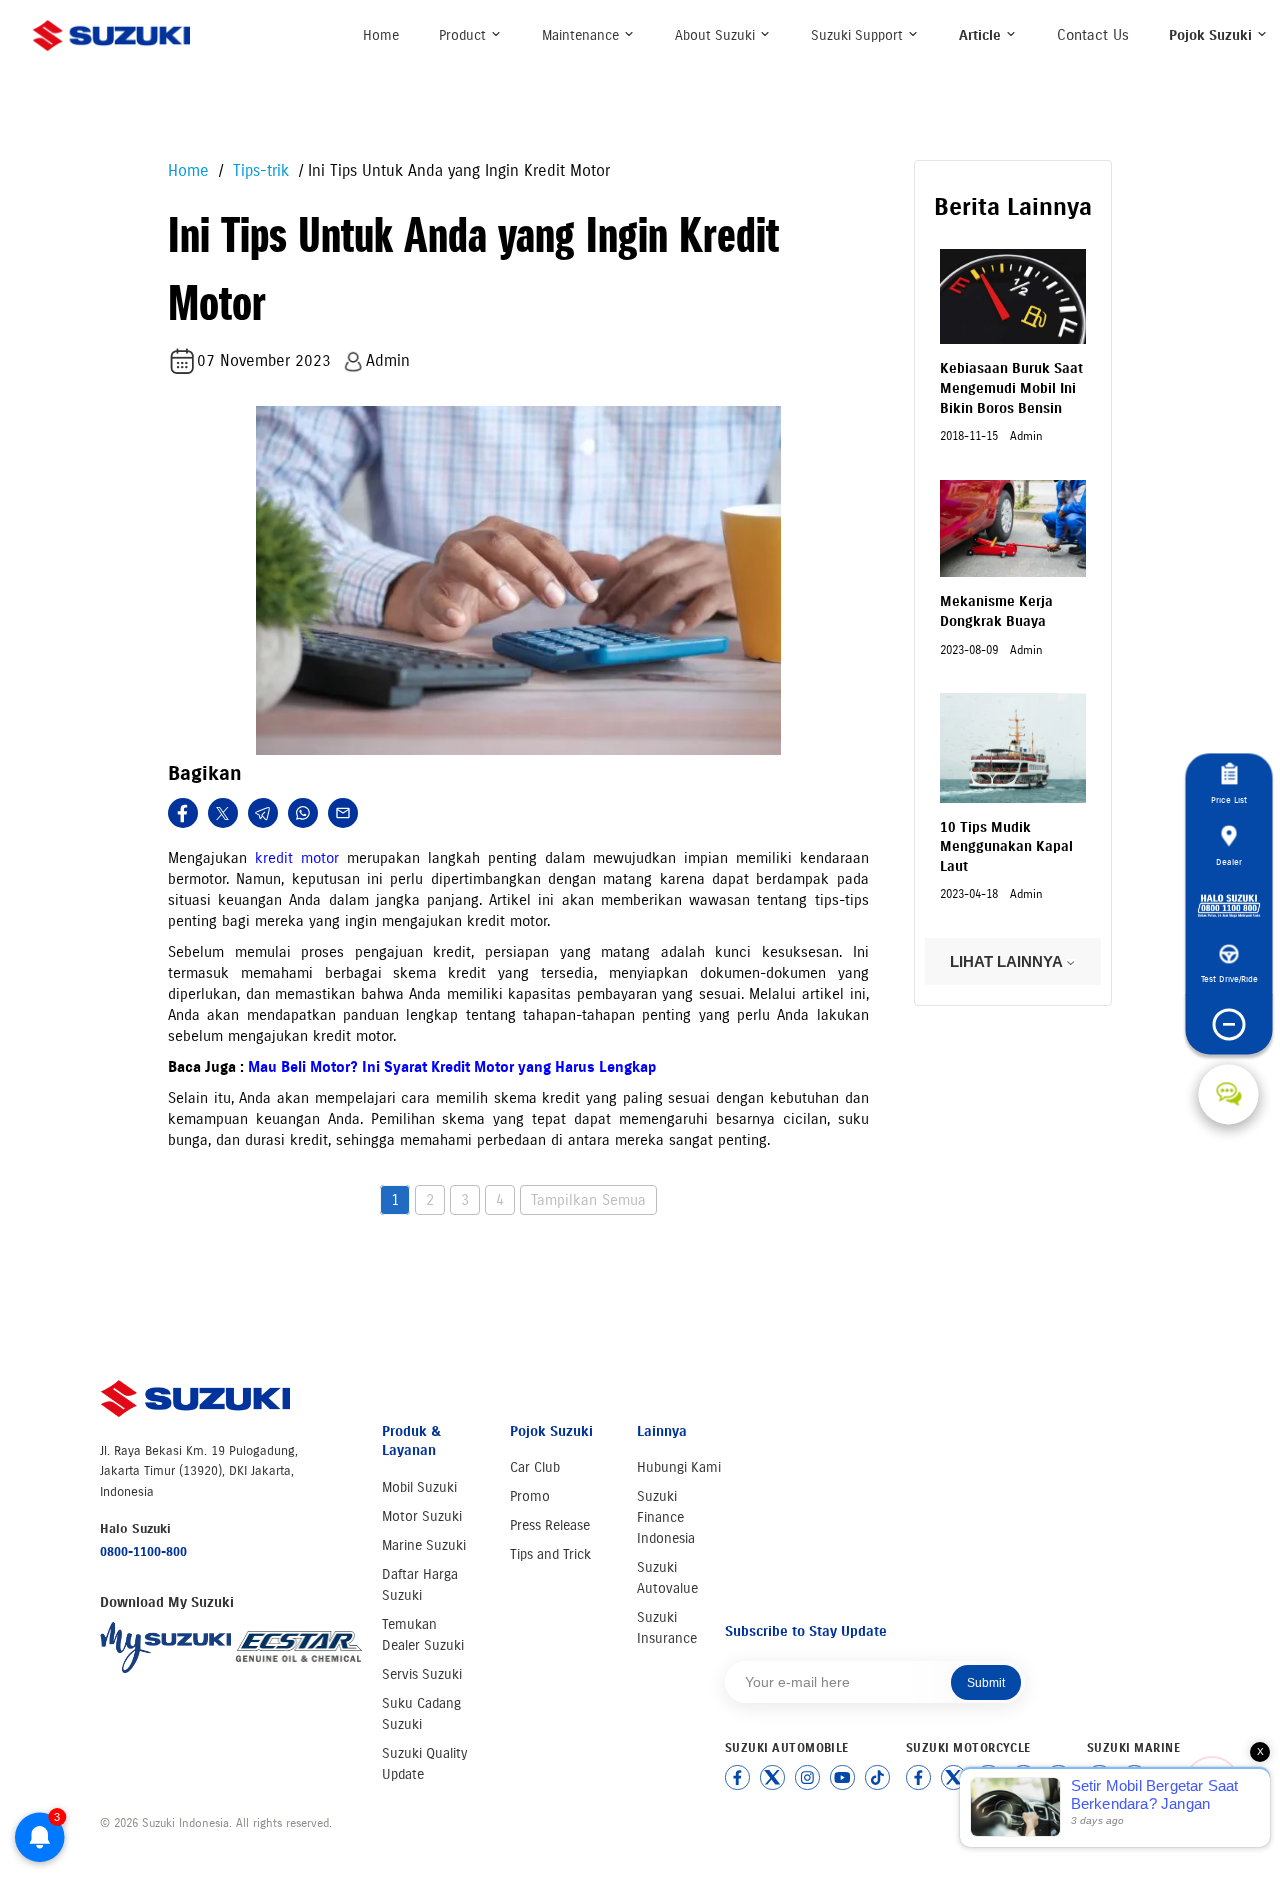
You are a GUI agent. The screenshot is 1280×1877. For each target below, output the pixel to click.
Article (982, 35)
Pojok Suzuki (1212, 35)
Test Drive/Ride (1228, 978)
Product (464, 35)
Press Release (550, 1525)
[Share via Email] (343, 813)
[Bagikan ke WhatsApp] (303, 813)
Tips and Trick (550, 1554)
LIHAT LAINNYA (1008, 961)
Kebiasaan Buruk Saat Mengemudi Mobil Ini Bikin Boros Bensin (1011, 388)
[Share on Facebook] (183, 813)
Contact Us (1093, 35)
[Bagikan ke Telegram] (263, 813)
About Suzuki (717, 35)
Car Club (535, 1467)
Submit (986, 1683)
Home (381, 35)
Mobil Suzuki (419, 1487)
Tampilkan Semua (588, 1200)
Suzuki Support (859, 35)
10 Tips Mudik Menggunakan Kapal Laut (1006, 847)
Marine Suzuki (424, 1545)
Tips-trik (258, 170)
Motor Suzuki (422, 1516)
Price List (1229, 799)
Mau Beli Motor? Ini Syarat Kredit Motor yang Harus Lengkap (452, 1067)
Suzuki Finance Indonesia (666, 1517)
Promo (530, 1496)
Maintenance (582, 35)
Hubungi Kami (679, 1467)
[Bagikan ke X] (223, 813)
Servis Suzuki (422, 1674)
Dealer (1229, 861)
